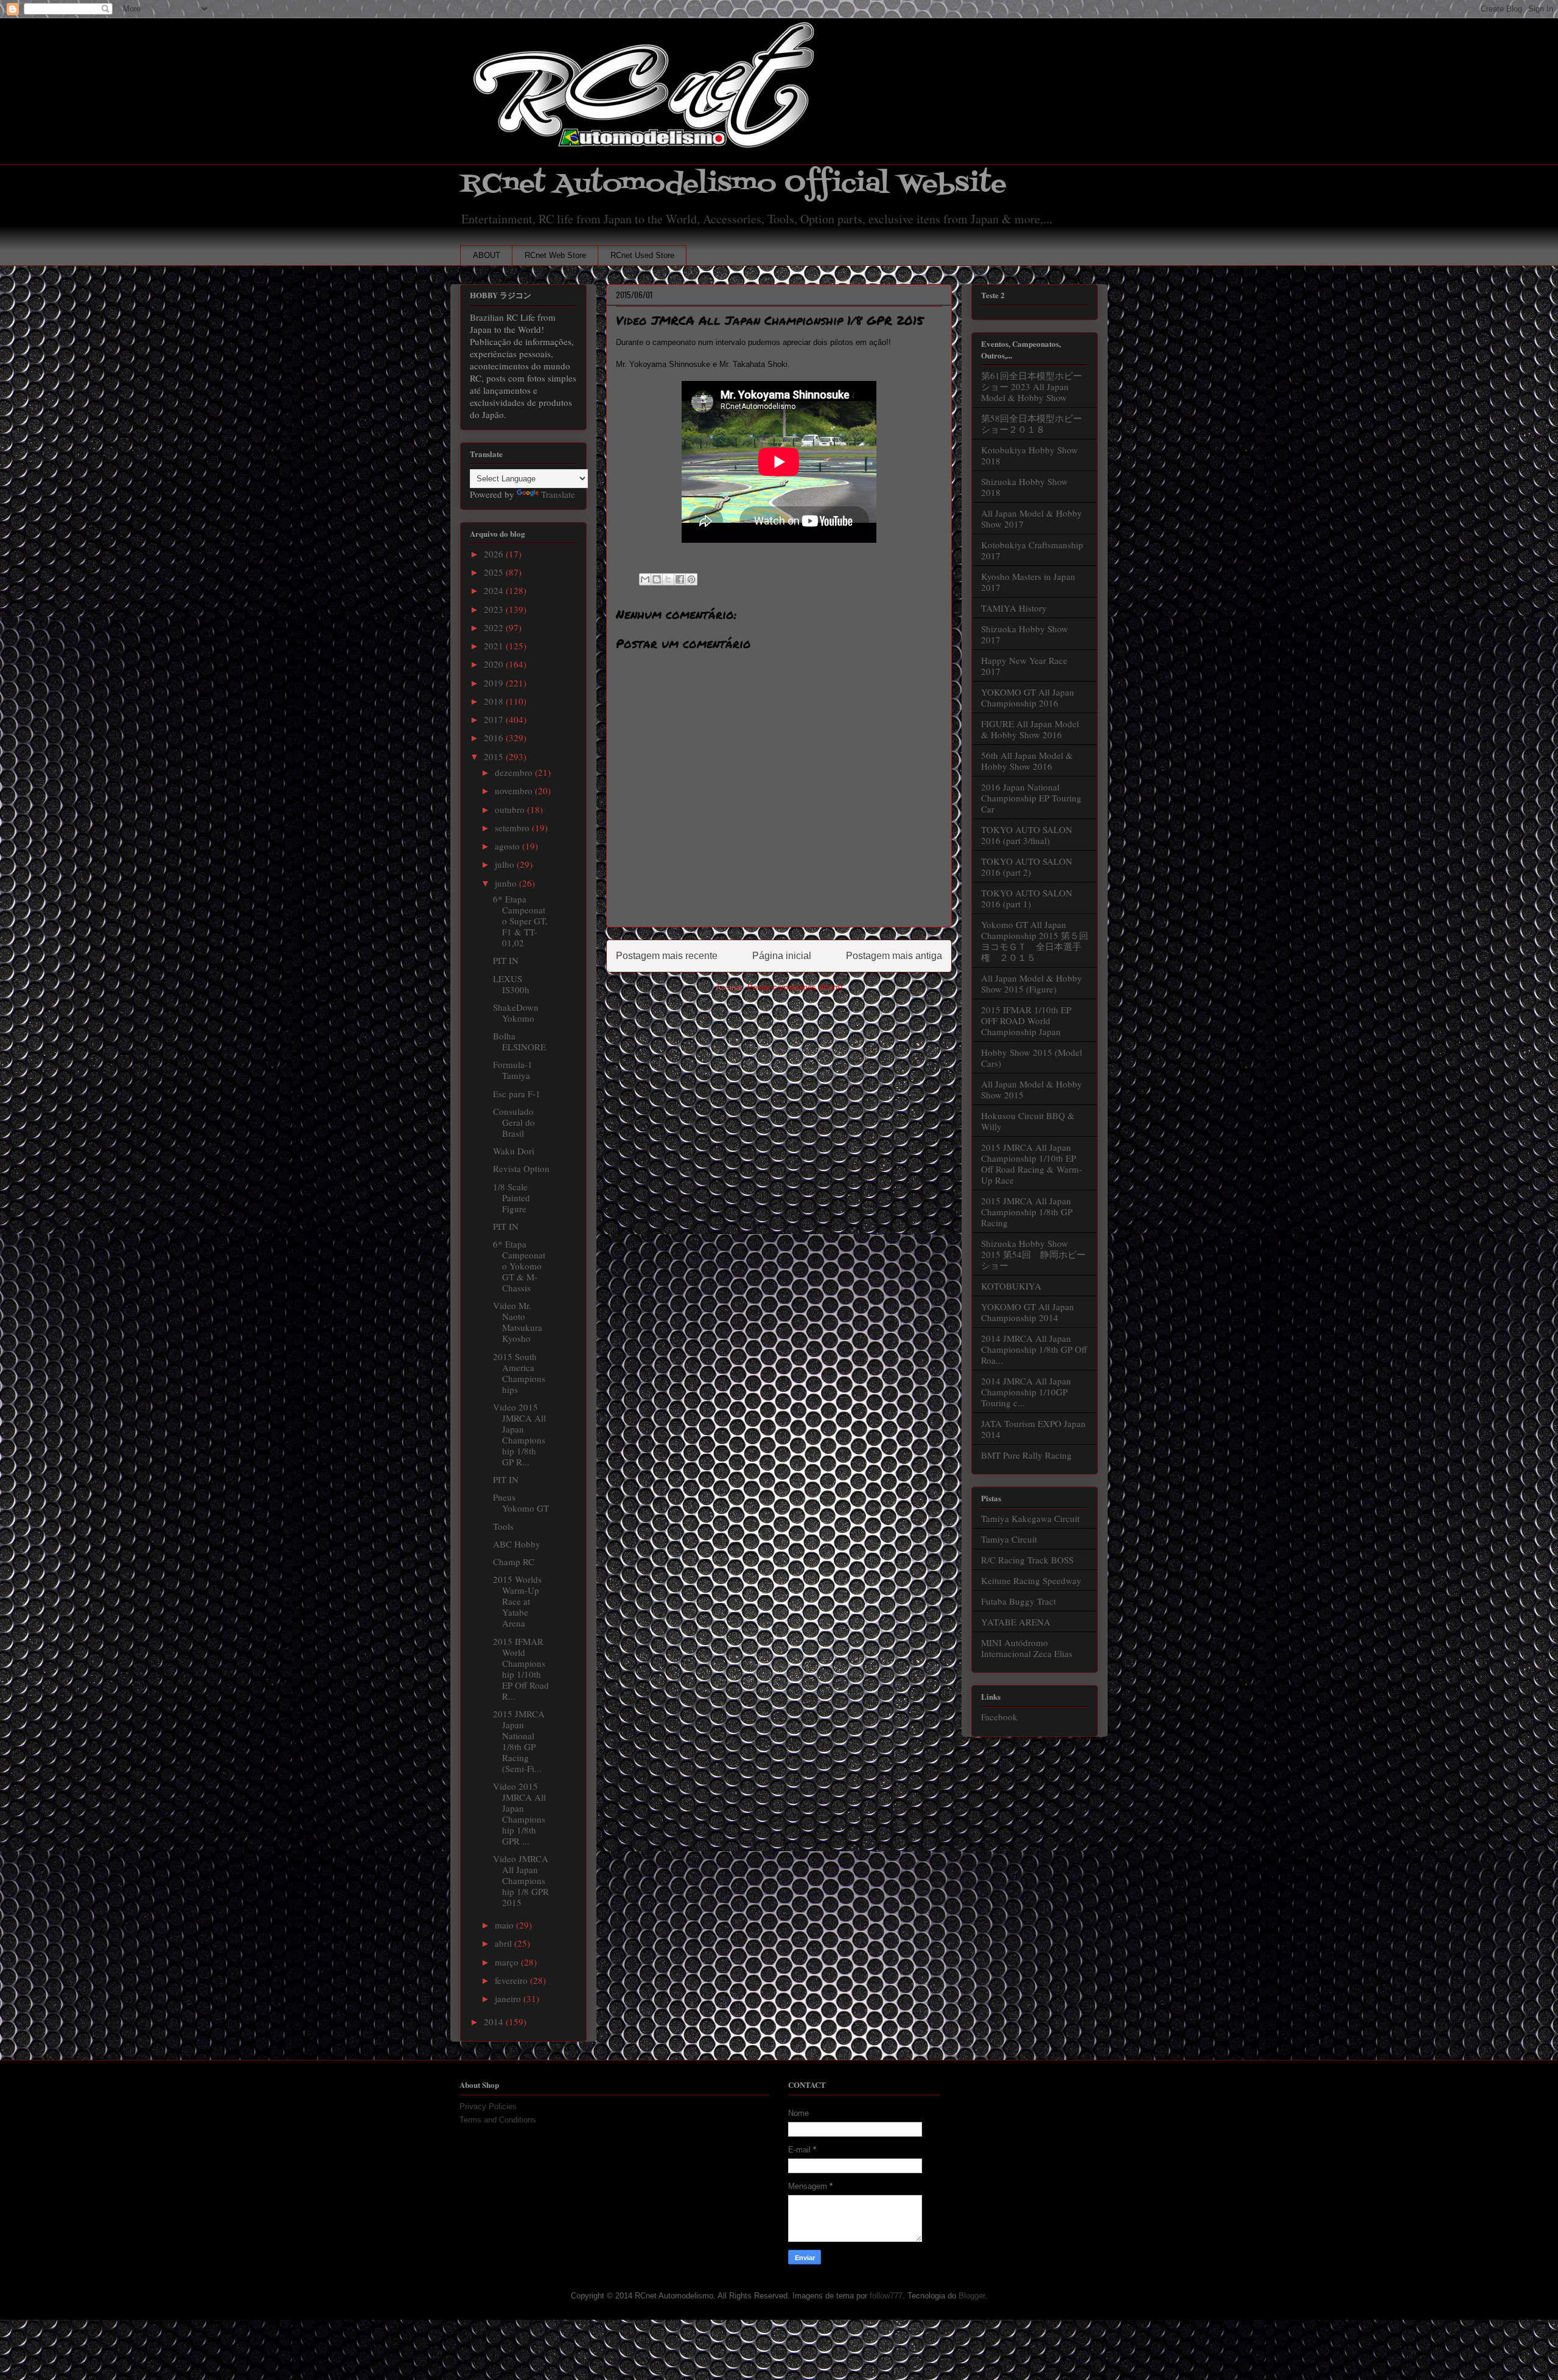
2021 (495, 646)
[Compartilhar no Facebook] (680, 579)
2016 (495, 738)
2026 (495, 554)
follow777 (886, 2296)
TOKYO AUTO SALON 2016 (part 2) (1027, 867)
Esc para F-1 (517, 1094)
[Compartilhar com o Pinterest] (691, 579)
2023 (495, 609)
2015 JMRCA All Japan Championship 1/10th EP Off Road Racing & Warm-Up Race (1032, 1164)
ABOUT (487, 255)
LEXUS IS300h (511, 984)
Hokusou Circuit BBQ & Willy (1028, 1121)
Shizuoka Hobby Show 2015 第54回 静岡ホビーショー (1033, 1254)
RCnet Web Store (555, 255)
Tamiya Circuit (1009, 1539)
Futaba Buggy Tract (1018, 1601)
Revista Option (521, 1168)
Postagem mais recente (667, 956)
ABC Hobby (517, 1544)
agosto (508, 846)
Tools (503, 1526)
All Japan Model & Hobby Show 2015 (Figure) (1032, 983)
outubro (511, 809)
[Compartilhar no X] (668, 579)
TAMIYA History (1014, 608)
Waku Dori (514, 1151)
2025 (495, 572)
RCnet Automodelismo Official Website (733, 184)
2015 (495, 756)
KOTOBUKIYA (1011, 1286)
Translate (558, 494)
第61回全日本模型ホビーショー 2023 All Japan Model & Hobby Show (1032, 386)
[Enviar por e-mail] (645, 579)
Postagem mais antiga (894, 956)
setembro (513, 828)
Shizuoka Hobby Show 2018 (1025, 487)
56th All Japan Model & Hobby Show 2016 (1027, 761)
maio (505, 1925)
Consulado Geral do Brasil (514, 1122)
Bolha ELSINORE (519, 1041)
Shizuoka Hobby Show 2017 (1025, 634)
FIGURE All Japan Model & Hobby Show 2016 (1030, 729)
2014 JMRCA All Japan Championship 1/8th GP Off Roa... (1034, 1349)
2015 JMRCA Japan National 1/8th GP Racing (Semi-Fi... (519, 1741)
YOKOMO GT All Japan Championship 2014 (1028, 1312)
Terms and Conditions (498, 2120)
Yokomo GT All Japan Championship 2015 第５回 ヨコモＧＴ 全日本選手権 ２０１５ (1039, 941)
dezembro (515, 772)
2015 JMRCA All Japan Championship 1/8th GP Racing (1027, 1212)
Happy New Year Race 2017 (1024, 666)
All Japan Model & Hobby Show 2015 (1032, 1089)
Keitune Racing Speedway (1031, 1580)
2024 (495, 590)
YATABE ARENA (1016, 1622)
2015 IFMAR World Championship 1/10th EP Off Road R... (521, 1669)
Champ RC (514, 1562)
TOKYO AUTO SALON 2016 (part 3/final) (1027, 835)
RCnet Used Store (642, 255)
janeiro (509, 1998)
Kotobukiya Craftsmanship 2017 (1032, 550)
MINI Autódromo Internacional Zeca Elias (1027, 1648)
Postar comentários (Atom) (795, 987)
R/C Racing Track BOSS (1027, 1560)
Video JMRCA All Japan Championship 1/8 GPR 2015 (521, 1880)
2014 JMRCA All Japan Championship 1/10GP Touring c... (1026, 1392)
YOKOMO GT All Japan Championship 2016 (1028, 697)
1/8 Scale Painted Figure (512, 1198)
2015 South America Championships (519, 1373)
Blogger (972, 2296)
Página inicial (782, 956)
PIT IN (506, 960)
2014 (495, 2022)
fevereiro (512, 1980)
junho (507, 883)
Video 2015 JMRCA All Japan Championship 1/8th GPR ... (519, 1813)
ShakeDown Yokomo (516, 1013)
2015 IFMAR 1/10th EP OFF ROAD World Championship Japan (1026, 1021)
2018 (495, 701)
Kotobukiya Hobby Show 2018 (1029, 455)
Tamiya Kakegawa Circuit (1030, 1518)
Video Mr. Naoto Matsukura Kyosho (518, 1322)
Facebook (999, 1717)
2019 (495, 683)
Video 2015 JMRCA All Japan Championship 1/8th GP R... (519, 1434)
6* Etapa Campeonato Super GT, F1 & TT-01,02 (520, 921)
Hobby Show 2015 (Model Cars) (1032, 1058)
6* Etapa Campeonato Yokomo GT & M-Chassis (519, 1266)
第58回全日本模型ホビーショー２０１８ (1032, 424)
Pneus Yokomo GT (521, 1502)
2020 (495, 664)
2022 (495, 627)
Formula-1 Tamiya (513, 1070)
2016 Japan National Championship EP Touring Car (1031, 798)
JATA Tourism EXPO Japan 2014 (1033, 1429)
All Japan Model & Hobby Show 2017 (1032, 518)
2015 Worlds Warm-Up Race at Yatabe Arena (517, 1601)
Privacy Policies (488, 2106)
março (508, 1962)
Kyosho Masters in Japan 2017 (1028, 582)
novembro (515, 790)
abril (505, 1943)
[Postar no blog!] (657, 579)
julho (506, 864)
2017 (495, 719)
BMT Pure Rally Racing (1026, 1455)
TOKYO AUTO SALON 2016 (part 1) (1027, 898)
